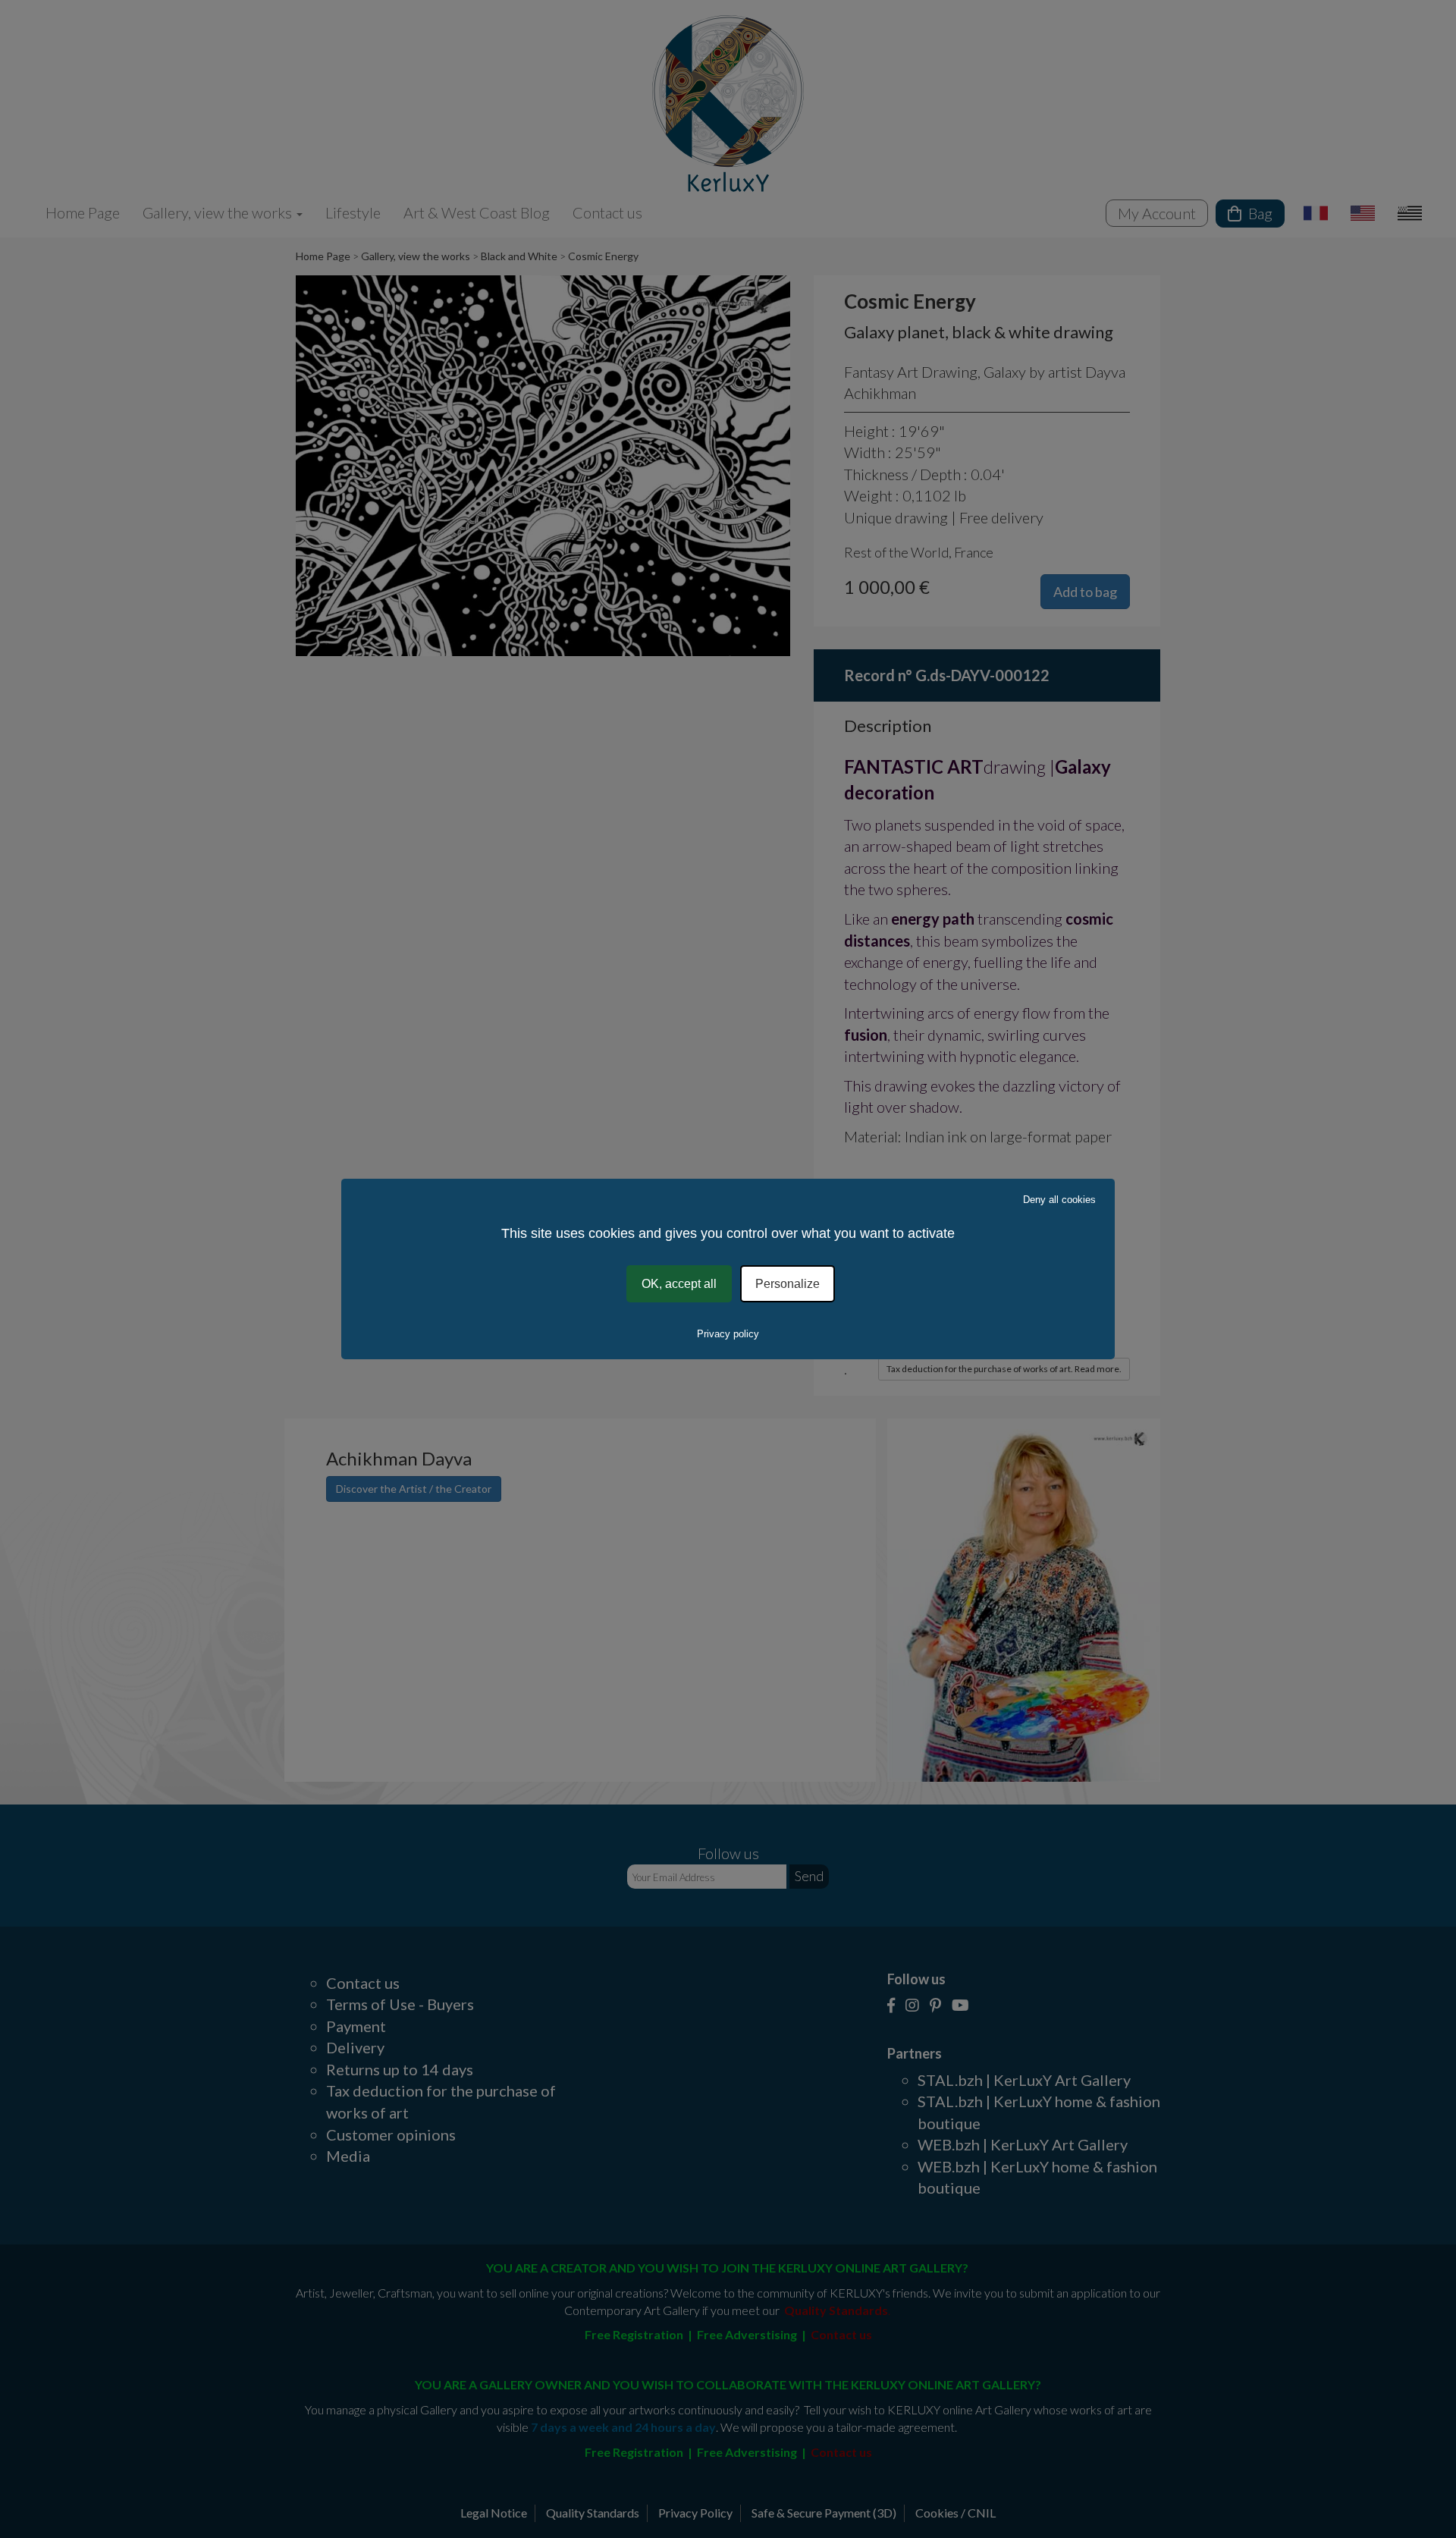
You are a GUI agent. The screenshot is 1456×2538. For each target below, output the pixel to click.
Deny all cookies (1059, 1200)
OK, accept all (679, 1284)
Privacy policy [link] (728, 1334)
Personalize (788, 1284)
